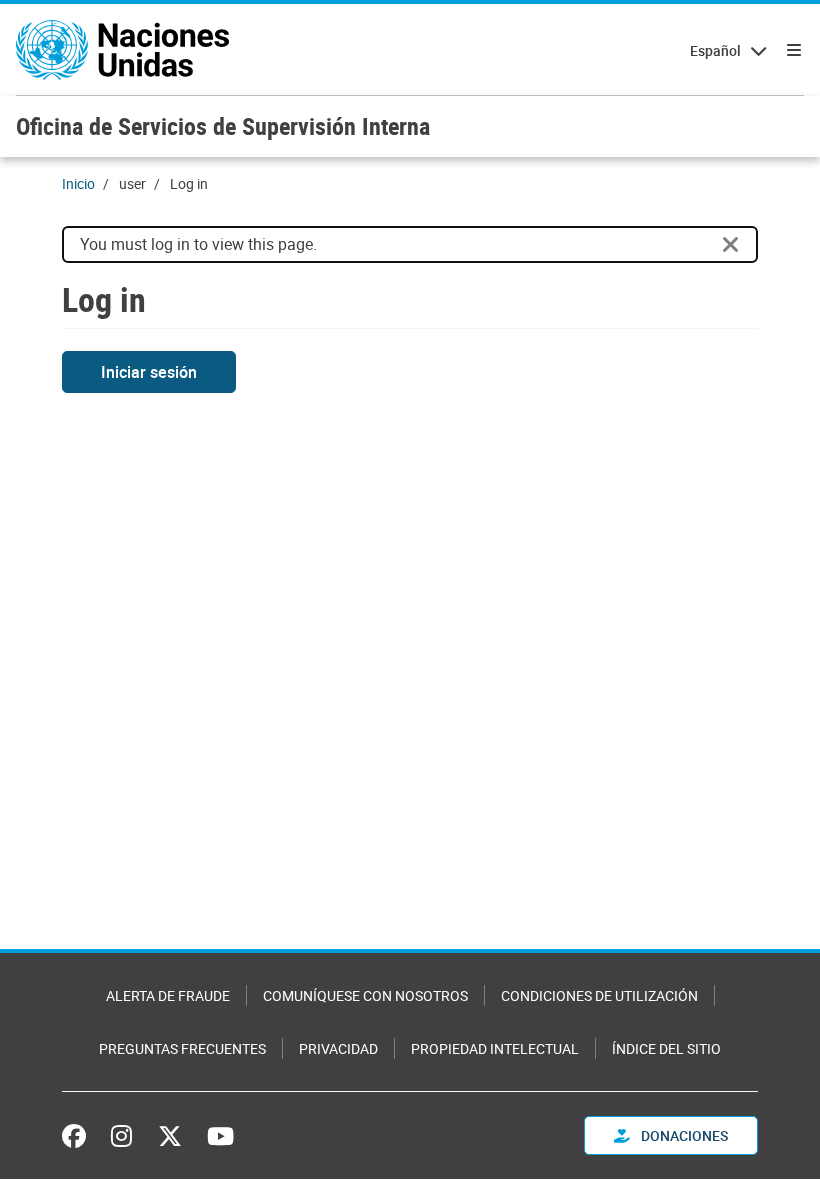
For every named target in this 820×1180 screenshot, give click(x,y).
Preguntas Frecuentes (182, 1048)
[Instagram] (121, 1136)
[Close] (731, 245)
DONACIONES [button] (683, 1135)
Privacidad (338, 1048)
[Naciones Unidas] (122, 50)
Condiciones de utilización (599, 995)
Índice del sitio (666, 1048)
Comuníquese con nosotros (365, 995)
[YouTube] (220, 1136)
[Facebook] (79, 1136)
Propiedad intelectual (495, 1048)
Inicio (78, 183)
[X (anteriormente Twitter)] (170, 1136)
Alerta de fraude (168, 995)
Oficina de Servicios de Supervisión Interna (223, 126)
